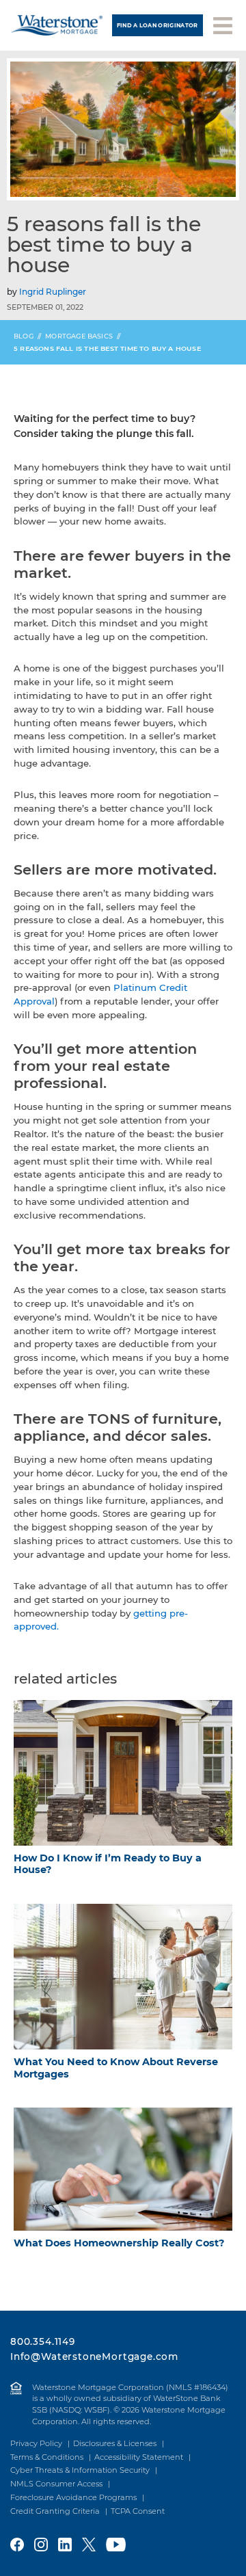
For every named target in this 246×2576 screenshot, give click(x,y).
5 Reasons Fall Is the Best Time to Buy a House (107, 348)
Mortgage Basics (79, 336)
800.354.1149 (43, 2341)
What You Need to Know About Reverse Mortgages (116, 2068)
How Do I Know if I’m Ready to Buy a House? (108, 1864)
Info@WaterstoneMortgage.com (94, 2356)
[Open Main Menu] (223, 24)
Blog (24, 336)
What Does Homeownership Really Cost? (119, 2243)
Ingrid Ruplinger (53, 292)
